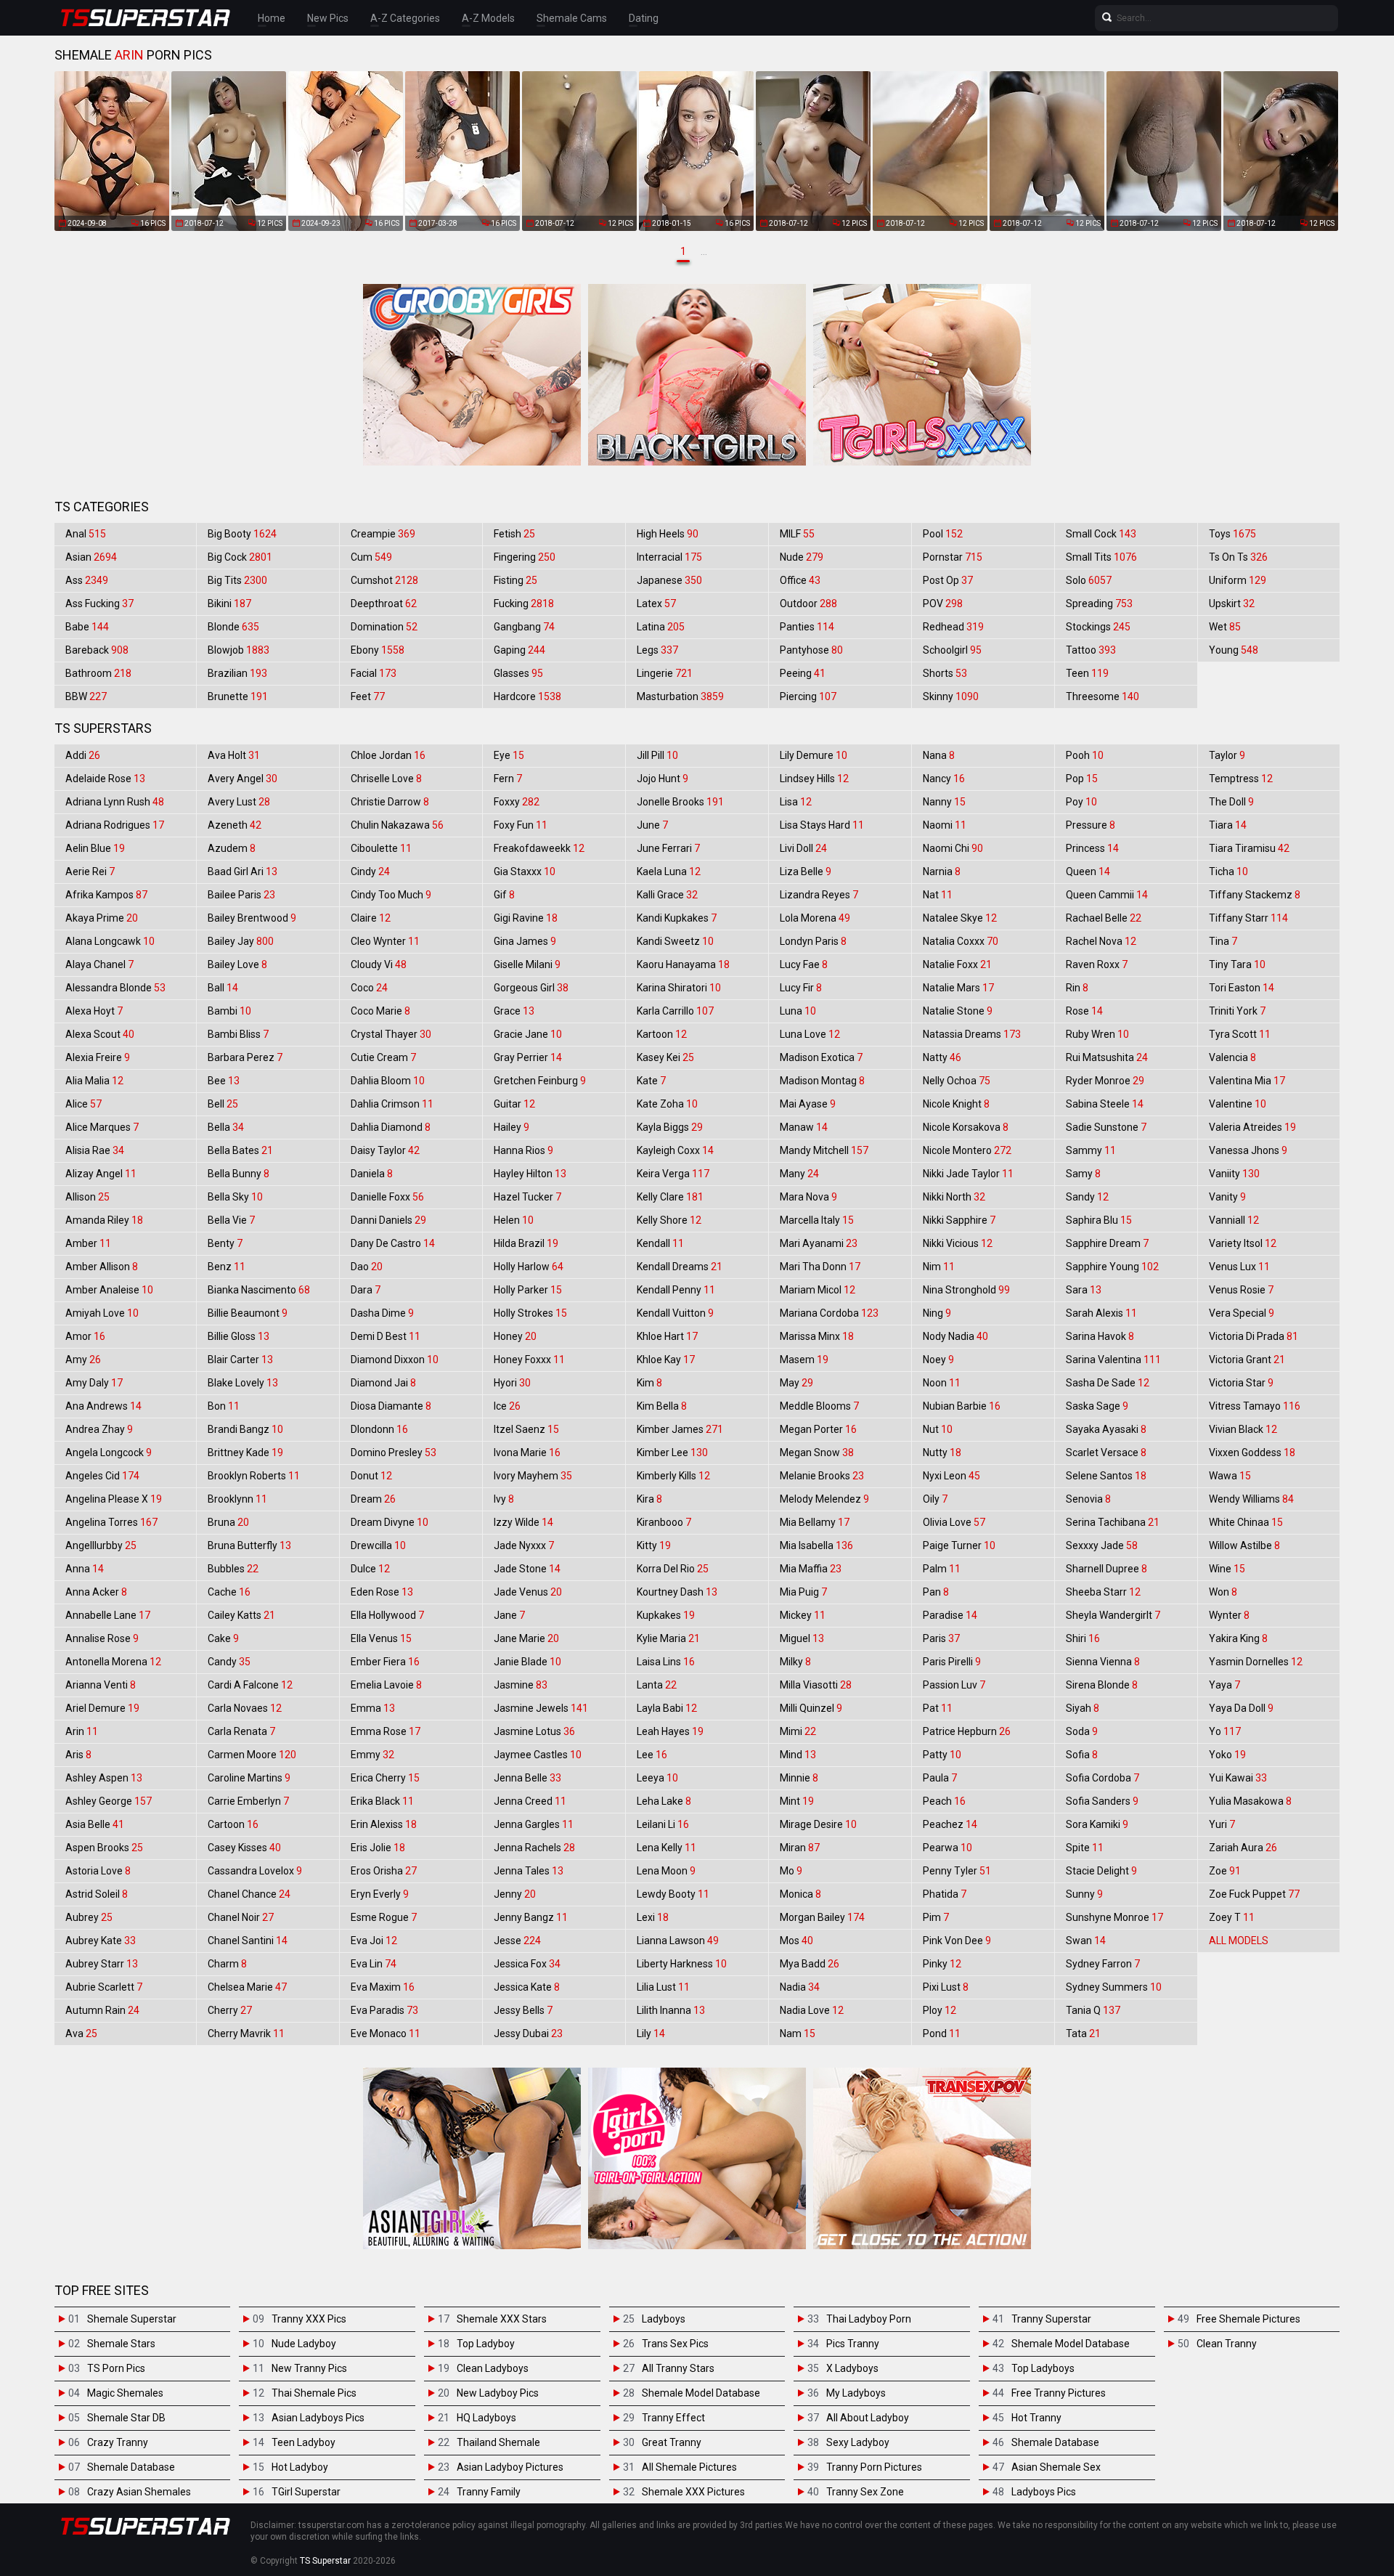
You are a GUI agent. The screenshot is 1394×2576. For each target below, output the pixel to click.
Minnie (799, 1778)
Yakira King (1238, 1638)
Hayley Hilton (530, 1174)
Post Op (948, 580)
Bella (226, 1127)
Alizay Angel (101, 1174)
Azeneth (235, 825)
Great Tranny (672, 2442)
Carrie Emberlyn (248, 1801)
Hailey (511, 1127)
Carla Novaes (245, 1708)
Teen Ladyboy (303, 2442)
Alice (83, 1104)
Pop (1082, 779)
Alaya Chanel (99, 964)
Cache (229, 1592)
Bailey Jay (241, 941)
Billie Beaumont (248, 1313)
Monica (800, 1894)
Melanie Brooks (822, 1476)
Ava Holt (234, 755)
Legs (657, 650)
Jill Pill (657, 755)
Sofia (1082, 1755)
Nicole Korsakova (966, 1127)
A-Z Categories (405, 18)
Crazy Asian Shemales (139, 2492)
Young (1234, 650)
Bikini (229, 604)
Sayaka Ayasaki (1106, 1429)
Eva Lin (374, 1964)
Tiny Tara (1237, 964)
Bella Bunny (239, 1174)
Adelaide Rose (105, 779)
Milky (795, 1662)
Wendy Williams (1251, 1499)
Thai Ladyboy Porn (869, 2319)
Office (800, 580)
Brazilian (237, 673)
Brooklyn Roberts (254, 1476)
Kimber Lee (672, 1452)
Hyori (512, 1383)
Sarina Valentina (1113, 1360)
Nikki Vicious (958, 1243)
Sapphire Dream (1107, 1243)
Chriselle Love (386, 779)
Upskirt (1232, 604)
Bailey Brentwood (252, 918)
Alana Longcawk (110, 941)
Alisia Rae (95, 1150)
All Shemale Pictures (689, 2467)
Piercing (808, 696)
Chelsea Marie (247, 1987)
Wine (1227, 1569)
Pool (943, 534)
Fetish (514, 534)
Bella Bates (240, 1150)
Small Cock (1101, 534)
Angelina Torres (111, 1522)
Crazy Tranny (118, 2442)
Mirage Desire (818, 1824)
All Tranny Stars (678, 2368)
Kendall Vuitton (675, 1313)
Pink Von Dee (957, 1941)
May (796, 1383)
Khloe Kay (666, 1360)
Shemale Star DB (126, 2418)
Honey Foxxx (529, 1360)
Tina (1223, 941)
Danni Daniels (388, 1220)
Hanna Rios (523, 1150)
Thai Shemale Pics (314, 2393)
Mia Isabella (816, 1545)
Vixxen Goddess (1252, 1452)
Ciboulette (381, 848)
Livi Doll (803, 848)
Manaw (804, 1127)
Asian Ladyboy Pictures (510, 2467)
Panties (807, 627)
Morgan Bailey (822, 1917)
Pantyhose (811, 650)
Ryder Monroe (1105, 1081)
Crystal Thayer (391, 1034)
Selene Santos (1106, 1476)
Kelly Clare (670, 1197)
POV (943, 604)
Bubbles (233, 1569)
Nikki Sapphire (959, 1220)
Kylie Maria (668, 1638)
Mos (796, 1941)
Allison (87, 1197)
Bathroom (98, 673)
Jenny (515, 1894)
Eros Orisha (384, 1871)
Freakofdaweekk (539, 848)
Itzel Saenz (526, 1429)
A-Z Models (488, 18)
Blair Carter (240, 1360)
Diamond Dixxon (395, 1360)
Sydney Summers (1114, 1987)
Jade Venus (528, 1592)
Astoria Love (98, 1871)
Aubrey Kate (101, 1941)
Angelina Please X (114, 1499)
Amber (88, 1243)
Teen (1087, 673)
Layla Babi (667, 1708)
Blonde (233, 627)
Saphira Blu (1099, 1220)
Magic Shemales (125, 2393)
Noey (938, 1360)
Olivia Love (954, 1522)
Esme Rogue (384, 1917)
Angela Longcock (109, 1452)
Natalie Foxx (957, 964)
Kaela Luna (669, 871)
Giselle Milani (527, 964)
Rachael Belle (1104, 918)
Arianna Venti (101, 1685)
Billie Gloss (239, 1336)
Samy (1083, 1174)
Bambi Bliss (238, 1034)
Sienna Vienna (1103, 1662)
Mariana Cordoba (829, 1313)
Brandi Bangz (245, 1429)
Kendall (660, 1243)
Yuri (1222, 1824)
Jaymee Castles (538, 1755)
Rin (1077, 988)
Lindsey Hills (814, 779)
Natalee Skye (960, 918)
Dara (366, 1290)
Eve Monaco (386, 2033)
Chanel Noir (241, 1917)
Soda (1082, 1731)
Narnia (942, 871)
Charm (227, 1964)
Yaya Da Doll (1241, 1708)
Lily (651, 2033)
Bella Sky (235, 1197)
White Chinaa (1246, 1522)
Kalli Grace (667, 895)
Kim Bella (662, 1406)
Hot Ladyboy (300, 2467)
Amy (83, 1360)
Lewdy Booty (673, 1894)
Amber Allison (102, 1267)
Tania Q (1093, 2010)
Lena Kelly (667, 1848)
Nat (938, 895)
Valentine (1238, 1104)
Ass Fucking (99, 604)
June (652, 825)
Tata (1083, 2033)
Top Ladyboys (1043, 2368)
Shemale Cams (572, 18)
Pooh (1085, 755)
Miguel (802, 1638)
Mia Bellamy (815, 1522)
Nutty (942, 1452)
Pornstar (953, 557)
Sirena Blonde (1102, 1685)
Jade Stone (527, 1569)
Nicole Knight (956, 1104)
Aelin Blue (95, 848)
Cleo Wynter (385, 941)
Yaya (1224, 1685)
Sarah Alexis (1101, 1313)
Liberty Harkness (682, 1964)
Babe (87, 627)
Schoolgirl (952, 650)
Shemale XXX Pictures (693, 2492)
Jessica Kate (527, 1987)
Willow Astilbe (1244, 1545)
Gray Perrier (528, 1057)
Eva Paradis (384, 2010)
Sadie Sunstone (1106, 1127)
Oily (935, 1499)
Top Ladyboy (486, 2344)
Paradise (950, 1615)
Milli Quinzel (811, 1708)
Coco (369, 988)
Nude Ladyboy (304, 2344)
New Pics (328, 18)
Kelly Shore (669, 1220)
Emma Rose (386, 1731)
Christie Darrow (390, 802)
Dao (367, 1267)
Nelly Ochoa (957, 1081)
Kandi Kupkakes (677, 918)
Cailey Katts (241, 1615)
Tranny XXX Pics (309, 2319)
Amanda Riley (104, 1220)
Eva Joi (374, 1941)
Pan (936, 1592)
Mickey (803, 1615)
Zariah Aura (1243, 1848)
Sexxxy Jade (1102, 1545)
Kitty (654, 1545)
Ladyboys (664, 2319)
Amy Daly (94, 1383)
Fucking (524, 604)
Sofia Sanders (1102, 1801)
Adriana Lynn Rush (115, 802)
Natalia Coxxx (961, 941)
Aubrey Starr (102, 1964)
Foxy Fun (521, 825)
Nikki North (954, 1197)
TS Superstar (325, 2561)
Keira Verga (673, 1174)
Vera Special (1242, 1313)
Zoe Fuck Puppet (1254, 1894)
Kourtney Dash (677, 1592)
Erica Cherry (385, 1778)
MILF (797, 534)
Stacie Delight (1101, 1871)
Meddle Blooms (819, 1406)
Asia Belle (95, 1824)
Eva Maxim (383, 1987)
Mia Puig (803, 1592)
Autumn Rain (102, 2010)
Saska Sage (1097, 1406)
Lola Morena (815, 918)
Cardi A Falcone (250, 1685)
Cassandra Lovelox (255, 1871)
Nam (798, 2033)
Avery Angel (242, 779)
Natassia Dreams (972, 1034)
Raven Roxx (1097, 964)
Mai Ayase (808, 1104)
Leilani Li (663, 1824)
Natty (942, 1057)
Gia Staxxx (525, 871)
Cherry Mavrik (246, 2033)
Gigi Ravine (526, 918)
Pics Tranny (853, 2344)
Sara (1084, 1290)
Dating (644, 18)
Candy (229, 1662)
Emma (373, 1708)
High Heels (668, 534)
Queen (1088, 871)
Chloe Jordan (388, 755)
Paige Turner (959, 1545)
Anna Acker (96, 1592)
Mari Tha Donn (820, 1267)
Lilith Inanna (671, 2010)
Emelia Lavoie (386, 1685)
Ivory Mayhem (533, 1476)
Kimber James (680, 1429)
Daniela (372, 1174)
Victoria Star (1241, 1383)
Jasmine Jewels (541, 1708)
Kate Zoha (667, 1104)
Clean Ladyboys (493, 2368)
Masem (804, 1360)
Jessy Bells (523, 2010)
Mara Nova (808, 1197)
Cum (371, 557)
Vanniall (1234, 1220)
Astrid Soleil (97, 1894)
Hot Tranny (1036, 2418)
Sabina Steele (1105, 1104)
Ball (223, 988)
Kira (649, 1499)
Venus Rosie (1241, 1290)
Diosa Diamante (391, 1406)
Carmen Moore (252, 1755)
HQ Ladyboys (486, 2418)
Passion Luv (954, 1685)
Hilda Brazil (526, 1243)
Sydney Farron (1103, 1964)
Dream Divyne (390, 1522)
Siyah (1083, 1708)
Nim (939, 1267)
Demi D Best (386, 1336)
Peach (944, 1801)
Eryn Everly (380, 1894)
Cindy (370, 871)
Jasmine (521, 1685)
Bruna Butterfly (249, 1545)
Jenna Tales (529, 1871)
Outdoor (808, 604)
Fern (508, 779)
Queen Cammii (1107, 895)
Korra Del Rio (673, 1569)
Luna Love (810, 1034)
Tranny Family (489, 2492)
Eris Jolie (378, 1848)
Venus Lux (1239, 1267)
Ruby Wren (1097, 1034)
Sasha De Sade (1108, 1383)
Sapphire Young (1112, 1267)
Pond (942, 2033)
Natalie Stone (958, 1011)
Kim (649, 1383)
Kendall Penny (676, 1290)
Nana (939, 755)
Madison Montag (822, 1081)
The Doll (1231, 802)
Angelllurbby (101, 1545)
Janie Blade (527, 1662)
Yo (1225, 1731)
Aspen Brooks (104, 1848)
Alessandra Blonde (115, 988)
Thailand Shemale (498, 2442)
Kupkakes (666, 1615)
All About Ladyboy (868, 2418)
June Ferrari (668, 848)
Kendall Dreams (680, 1267)
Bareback (97, 650)
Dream (373, 1499)
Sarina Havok (1100, 1336)
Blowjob (239, 650)
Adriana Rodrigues (115, 825)
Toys (1232, 534)
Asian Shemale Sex (1056, 2467)
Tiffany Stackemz (1255, 895)
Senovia (1088, 1499)
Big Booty (242, 534)
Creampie (383, 534)
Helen (514, 1220)
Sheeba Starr (1103, 1592)
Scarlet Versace (1106, 1452)
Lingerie (665, 673)
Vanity (1227, 1197)
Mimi (798, 1731)
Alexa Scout (100, 1034)
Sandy (1087, 1197)
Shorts (945, 673)
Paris (941, 1638)
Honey (515, 1336)
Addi (83, 755)
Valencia (1232, 1057)
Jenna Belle (527, 1778)
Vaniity (1234, 1174)
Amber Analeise (109, 1290)
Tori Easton (1242, 988)
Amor (85, 1336)
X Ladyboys (852, 2368)
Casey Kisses (244, 1848)
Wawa (1230, 1476)
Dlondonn (379, 1429)
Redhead (953, 627)
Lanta (657, 1685)
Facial (374, 673)
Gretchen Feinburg (540, 1081)
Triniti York (1237, 1011)
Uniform (1238, 580)
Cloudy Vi (379, 964)
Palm (942, 1569)
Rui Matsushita (1107, 1057)
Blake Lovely (243, 1383)
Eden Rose (382, 1592)
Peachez (950, 1824)
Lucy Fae (804, 964)
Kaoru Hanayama (683, 964)
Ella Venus (381, 1638)
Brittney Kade (245, 1452)
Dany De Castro (393, 1243)
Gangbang (524, 627)
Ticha (1228, 871)
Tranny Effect (673, 2418)
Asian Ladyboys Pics (318, 2418)
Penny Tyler (957, 1871)
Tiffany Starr (1248, 918)
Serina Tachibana (1113, 1522)
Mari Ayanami (819, 1243)
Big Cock (240, 557)
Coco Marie (380, 1011)
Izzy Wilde (523, 1522)
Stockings (1098, 627)
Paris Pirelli (952, 1662)
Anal (86, 534)
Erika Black (382, 1801)
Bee (224, 1081)
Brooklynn (237, 1499)
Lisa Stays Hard (822, 825)
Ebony (378, 650)
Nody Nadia (955, 1336)
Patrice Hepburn (967, 1731)
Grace (514, 1011)
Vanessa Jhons (1248, 1150)
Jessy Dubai (528, 2033)
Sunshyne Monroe (1114, 1917)
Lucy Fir (801, 988)
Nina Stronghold (966, 1290)
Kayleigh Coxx (675, 1150)
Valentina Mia (1247, 1081)
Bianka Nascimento (259, 1290)
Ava (81, 2033)
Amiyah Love (102, 1313)
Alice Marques (102, 1127)
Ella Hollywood (387, 1615)
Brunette (238, 696)
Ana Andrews (103, 1406)
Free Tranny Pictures (1059, 2393)
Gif (504, 895)
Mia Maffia (811, 1569)
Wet (1225, 627)
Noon (942, 1383)
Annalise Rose (102, 1638)
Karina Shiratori (679, 988)
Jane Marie (526, 1638)
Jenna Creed (530, 1801)
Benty (225, 1243)
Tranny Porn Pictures (874, 2467)
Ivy (504, 1499)
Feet (368, 696)
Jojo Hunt (663, 779)
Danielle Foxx (387, 1197)
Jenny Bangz (531, 1917)
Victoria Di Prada (1254, 1336)
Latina (661, 627)
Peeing (803, 673)
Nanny (944, 802)
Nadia (800, 1987)
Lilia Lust (663, 1987)
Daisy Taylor (385, 1150)
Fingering (525, 557)
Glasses (518, 673)
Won (1223, 1592)
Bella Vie (231, 1220)
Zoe (1225, 1871)
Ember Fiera (385, 1662)
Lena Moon (666, 1871)
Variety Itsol (1243, 1243)
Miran (800, 1848)
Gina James (525, 941)
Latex (656, 604)
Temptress (1241, 779)
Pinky (942, 1964)
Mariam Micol (818, 1290)
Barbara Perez (245, 1057)
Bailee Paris (241, 895)
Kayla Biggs (670, 1127)
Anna (85, 1569)
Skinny (951, 696)
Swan (1086, 1941)
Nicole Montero (967, 1150)
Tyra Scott (1240, 1034)
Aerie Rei (90, 871)
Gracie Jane (528, 1034)
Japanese (669, 580)
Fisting (515, 580)
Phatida (945, 1894)
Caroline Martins (249, 1778)
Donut (371, 1476)
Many (799, 1174)
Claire (371, 918)
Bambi (229, 1011)
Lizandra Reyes (819, 895)
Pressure (1091, 825)
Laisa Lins (666, 1662)
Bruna (228, 1522)
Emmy (372, 1755)
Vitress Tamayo (1255, 1406)
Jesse (517, 1941)
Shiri (1083, 1638)
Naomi (945, 825)
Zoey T (1232, 1917)
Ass (87, 580)
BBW (86, 696)
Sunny (1084, 1894)
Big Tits (237, 580)
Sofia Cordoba (1102, 1778)
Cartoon (233, 1824)
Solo (1089, 580)
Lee (652, 1755)
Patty (942, 1755)
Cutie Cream (383, 1057)
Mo (791, 1871)
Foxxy (517, 802)
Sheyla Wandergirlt (1113, 1615)
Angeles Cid (102, 1476)
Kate (651, 1081)
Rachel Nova (1101, 941)
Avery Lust (239, 802)
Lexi (653, 1917)
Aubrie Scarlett (104, 1987)
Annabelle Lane (108, 1615)
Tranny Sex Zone (865, 2492)
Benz (227, 1267)
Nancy (944, 779)
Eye (509, 755)
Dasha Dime (382, 1313)
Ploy (939, 2010)
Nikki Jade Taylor (968, 1174)
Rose (1084, 1011)
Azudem (232, 848)
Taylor (1227, 755)
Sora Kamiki (1097, 1824)
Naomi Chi (953, 848)
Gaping (519, 650)
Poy (1081, 802)
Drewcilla (378, 1545)
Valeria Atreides (1252, 1127)
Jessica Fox (527, 1964)
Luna (798, 1011)
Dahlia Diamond (391, 1127)
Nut (938, 1429)
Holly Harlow (529, 1267)
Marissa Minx (817, 1336)
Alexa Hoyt (94, 1011)
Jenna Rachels (534, 1848)
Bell (223, 1104)
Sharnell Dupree (1106, 1569)
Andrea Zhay (99, 1429)
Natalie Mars (958, 988)
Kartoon (662, 1034)
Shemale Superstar (132, 2319)
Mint (797, 1801)
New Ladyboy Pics (498, 2393)
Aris (78, 1755)
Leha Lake (664, 1801)
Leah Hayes (670, 1731)
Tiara (1228, 825)
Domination (384, 627)
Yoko (1227, 1755)
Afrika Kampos (106, 895)
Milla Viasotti (816, 1685)
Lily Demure (814, 755)
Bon (224, 1406)
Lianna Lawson (678, 1941)
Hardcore (527, 696)
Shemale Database (131, 2467)
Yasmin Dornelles (1256, 1662)
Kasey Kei (665, 1057)
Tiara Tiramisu (1249, 848)
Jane (509, 1615)
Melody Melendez (824, 1499)
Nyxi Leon (951, 1476)
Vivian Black (1243, 1429)
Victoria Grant (1247, 1360)
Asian (91, 557)
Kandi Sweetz (675, 941)
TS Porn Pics (116, 2368)
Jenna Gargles (534, 1824)
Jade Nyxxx (524, 1545)
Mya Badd (810, 1964)
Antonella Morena (113, 1662)
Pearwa (947, 1848)
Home (272, 18)
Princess (1092, 848)
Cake (223, 1638)
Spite (1085, 1848)
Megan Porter (818, 1429)
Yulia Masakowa (1250, 1801)
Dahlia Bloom (388, 1081)
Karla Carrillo (675, 1011)
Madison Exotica (821, 1057)
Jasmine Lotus (534, 1731)
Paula (940, 1778)
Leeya (657, 1778)
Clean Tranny (1227, 2344)
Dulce (370, 1569)
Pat (938, 1708)
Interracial (669, 557)
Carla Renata (241, 1731)
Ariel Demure (102, 1708)
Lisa (796, 802)
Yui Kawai (1238, 1778)
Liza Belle (806, 871)
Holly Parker (528, 1290)
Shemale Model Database (701, 2393)
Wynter (1229, 1615)
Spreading (1099, 604)
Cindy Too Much (391, 895)
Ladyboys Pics (1044, 2492)
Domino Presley (394, 1452)
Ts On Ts (1238, 557)
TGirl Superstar (306, 2492)
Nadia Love (812, 2010)
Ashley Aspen (104, 1778)
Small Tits (1101, 557)
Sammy (1091, 1150)
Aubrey (89, 1917)
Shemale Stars (121, 2344)
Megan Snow (817, 1452)
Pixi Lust (946, 1987)
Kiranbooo (664, 1522)
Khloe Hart (667, 1336)
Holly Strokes (530, 1313)
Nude (802, 557)
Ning (937, 1313)
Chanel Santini (248, 1941)
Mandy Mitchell (824, 1150)
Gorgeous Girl (531, 988)
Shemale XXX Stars (502, 2319)
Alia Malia (94, 1081)
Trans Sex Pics (675, 2344)
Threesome (1102, 696)
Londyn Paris (813, 941)
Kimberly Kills (673, 1476)
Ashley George (109, 1801)
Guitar (514, 1104)
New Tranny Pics (309, 2368)
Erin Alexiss (384, 1824)
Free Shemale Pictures (1248, 2319)
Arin (82, 1731)
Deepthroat (384, 604)
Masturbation (680, 696)
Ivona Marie (527, 1452)
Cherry (230, 2010)
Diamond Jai (383, 1383)
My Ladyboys (856, 2393)
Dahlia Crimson (392, 1104)
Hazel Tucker (527, 1197)
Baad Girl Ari (242, 871)
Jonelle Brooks (680, 802)
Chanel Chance (249, 1894)
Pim (936, 1917)
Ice (507, 1406)
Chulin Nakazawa (397, 825)
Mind (798, 1755)
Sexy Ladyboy (858, 2442)
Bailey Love (237, 964)
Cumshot (384, 580)
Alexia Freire (98, 1057)
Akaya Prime (102, 918)
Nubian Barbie (962, 1406)
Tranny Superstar (1051, 2319)
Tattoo (1091, 650)
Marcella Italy (817, 1220)
